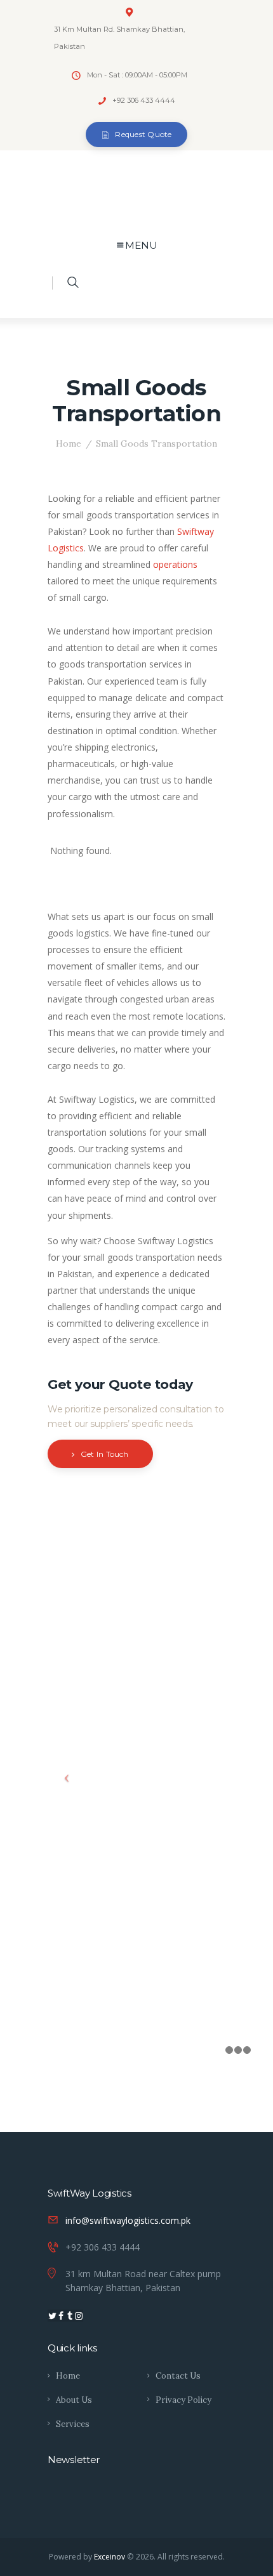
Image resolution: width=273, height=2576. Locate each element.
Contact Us (178, 2376)
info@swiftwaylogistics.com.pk (128, 2220)
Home (69, 444)
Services (73, 2424)
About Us (74, 2400)
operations (175, 564)
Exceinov (110, 2557)
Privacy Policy (183, 2400)
